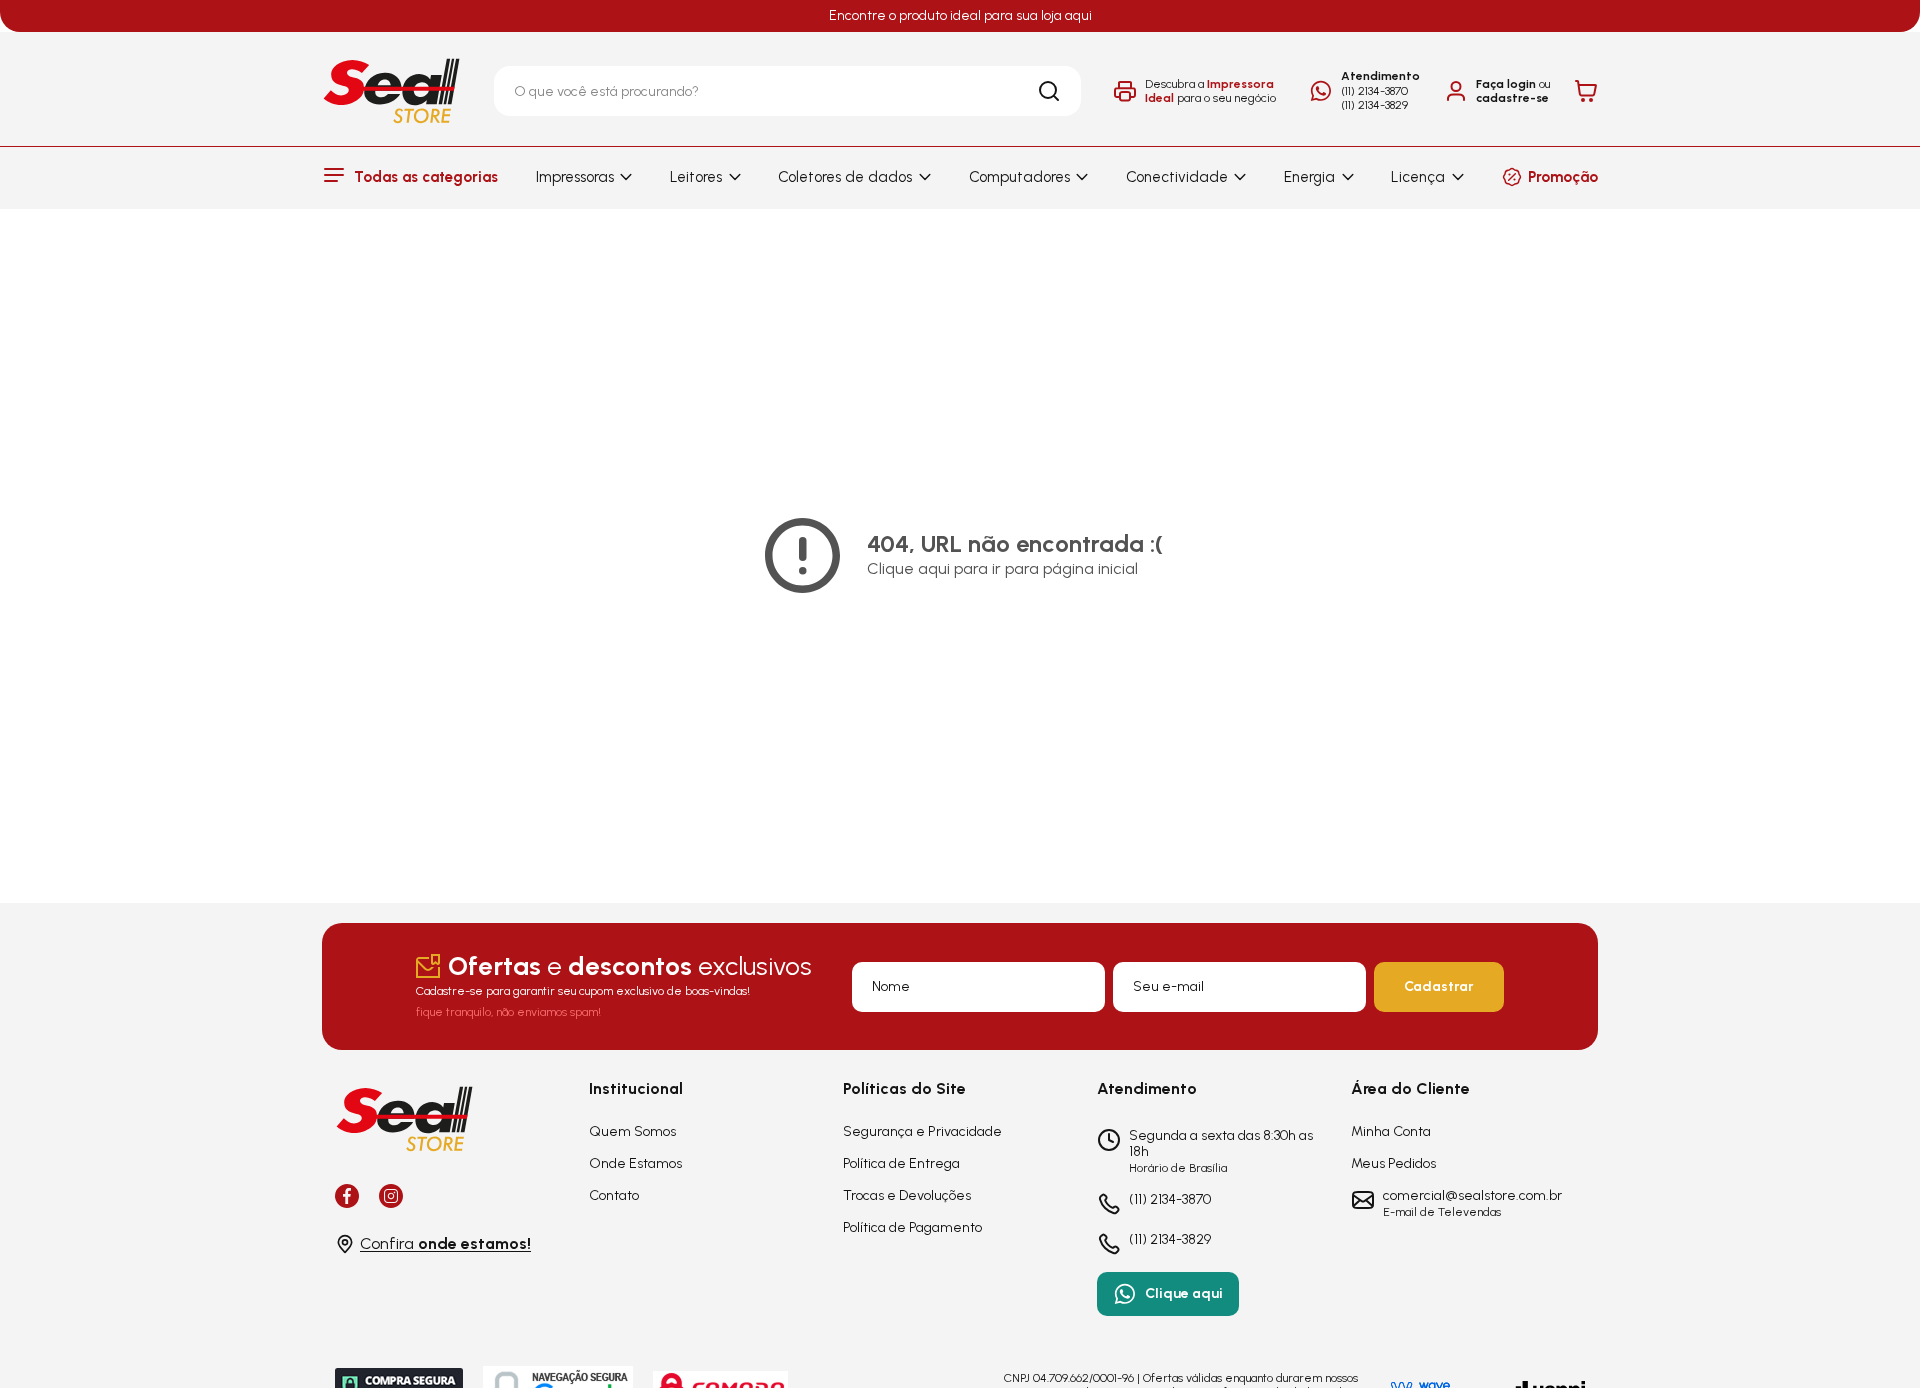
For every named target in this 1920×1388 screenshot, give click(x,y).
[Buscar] (1049, 91)
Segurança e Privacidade (922, 1131)
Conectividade (1177, 177)
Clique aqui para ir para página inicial (1002, 568)
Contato (614, 1195)
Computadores (1019, 177)
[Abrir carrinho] (1586, 91)
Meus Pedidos (1393, 1163)
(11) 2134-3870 (1374, 91)
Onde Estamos (635, 1163)
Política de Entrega (901, 1163)
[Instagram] (391, 1196)
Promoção (1563, 177)
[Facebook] (347, 1196)
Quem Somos (632, 1131)
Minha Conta (1391, 1131)
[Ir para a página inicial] (392, 91)
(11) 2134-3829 (1374, 105)
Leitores (696, 177)
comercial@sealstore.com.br (1472, 1196)
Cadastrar (1439, 986)
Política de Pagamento (912, 1227)
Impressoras (575, 177)
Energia (1309, 177)
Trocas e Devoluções (907, 1195)
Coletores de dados (845, 177)
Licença (1418, 177)
